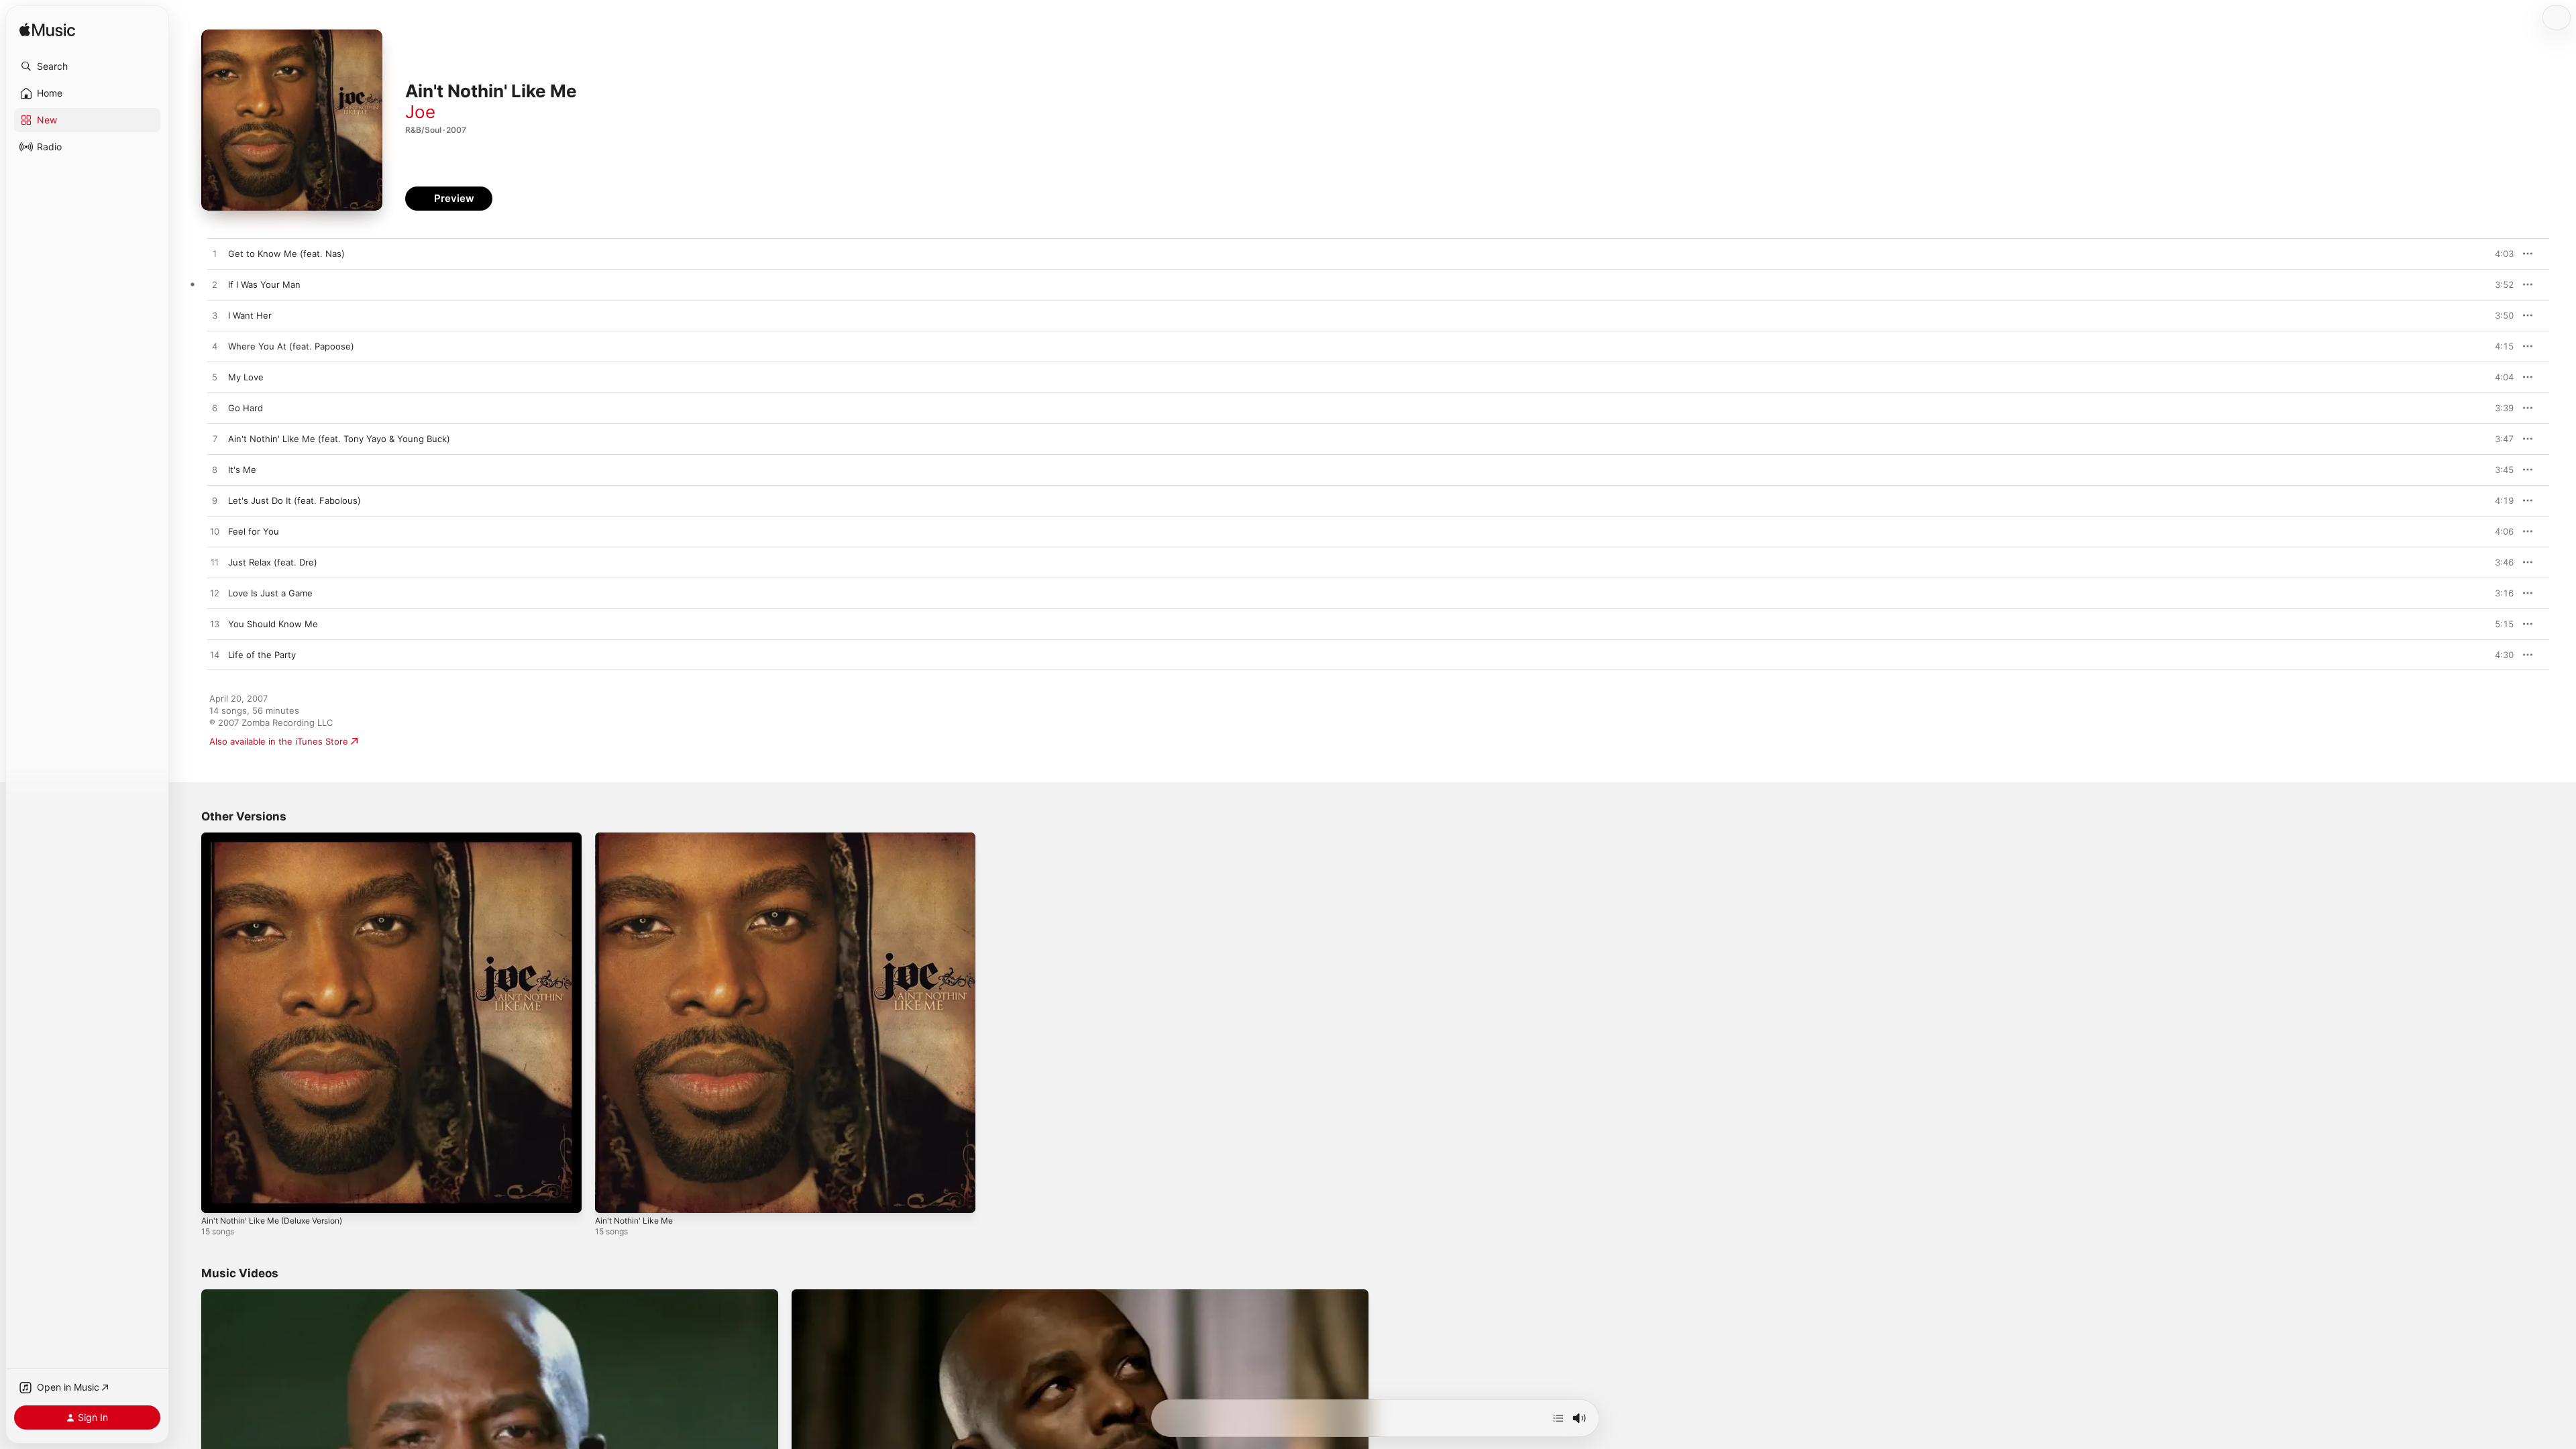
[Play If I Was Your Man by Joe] (215, 285)
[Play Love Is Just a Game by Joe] (215, 594)
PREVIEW (2499, 254)
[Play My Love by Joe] (215, 378)
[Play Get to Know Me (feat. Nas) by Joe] (215, 254)
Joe (420, 112)
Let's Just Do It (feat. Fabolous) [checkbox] (294, 500)
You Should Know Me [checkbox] (273, 624)
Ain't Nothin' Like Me (639, 838)
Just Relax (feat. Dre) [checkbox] (273, 562)
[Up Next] (1558, 1418)
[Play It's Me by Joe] (215, 470)
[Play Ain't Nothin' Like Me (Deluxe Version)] (218, 1196)
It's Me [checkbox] (242, 470)
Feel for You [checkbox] (254, 531)
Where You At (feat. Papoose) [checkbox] (291, 346)
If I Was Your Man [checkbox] (264, 284)
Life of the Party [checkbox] (262, 655)
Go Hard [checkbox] (246, 408)
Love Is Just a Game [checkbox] (270, 593)
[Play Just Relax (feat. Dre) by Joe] (215, 563)
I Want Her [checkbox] (250, 315)
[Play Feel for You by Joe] (215, 532)
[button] (87, 66)
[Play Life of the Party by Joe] (215, 655)
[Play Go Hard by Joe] (215, 409)
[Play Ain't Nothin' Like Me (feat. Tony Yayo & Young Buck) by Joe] (215, 439)
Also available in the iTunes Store (279, 741)
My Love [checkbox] (246, 377)
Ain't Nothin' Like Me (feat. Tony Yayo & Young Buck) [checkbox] (339, 439)
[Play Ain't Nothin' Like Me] (612, 1196)
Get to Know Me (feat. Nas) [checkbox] (286, 254)
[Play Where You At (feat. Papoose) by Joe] (215, 347)
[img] (47, 31)
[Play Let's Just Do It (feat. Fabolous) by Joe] (215, 501)
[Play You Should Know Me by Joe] (215, 625)
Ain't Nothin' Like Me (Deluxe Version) (281, 838)
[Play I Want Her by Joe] (215, 316)
